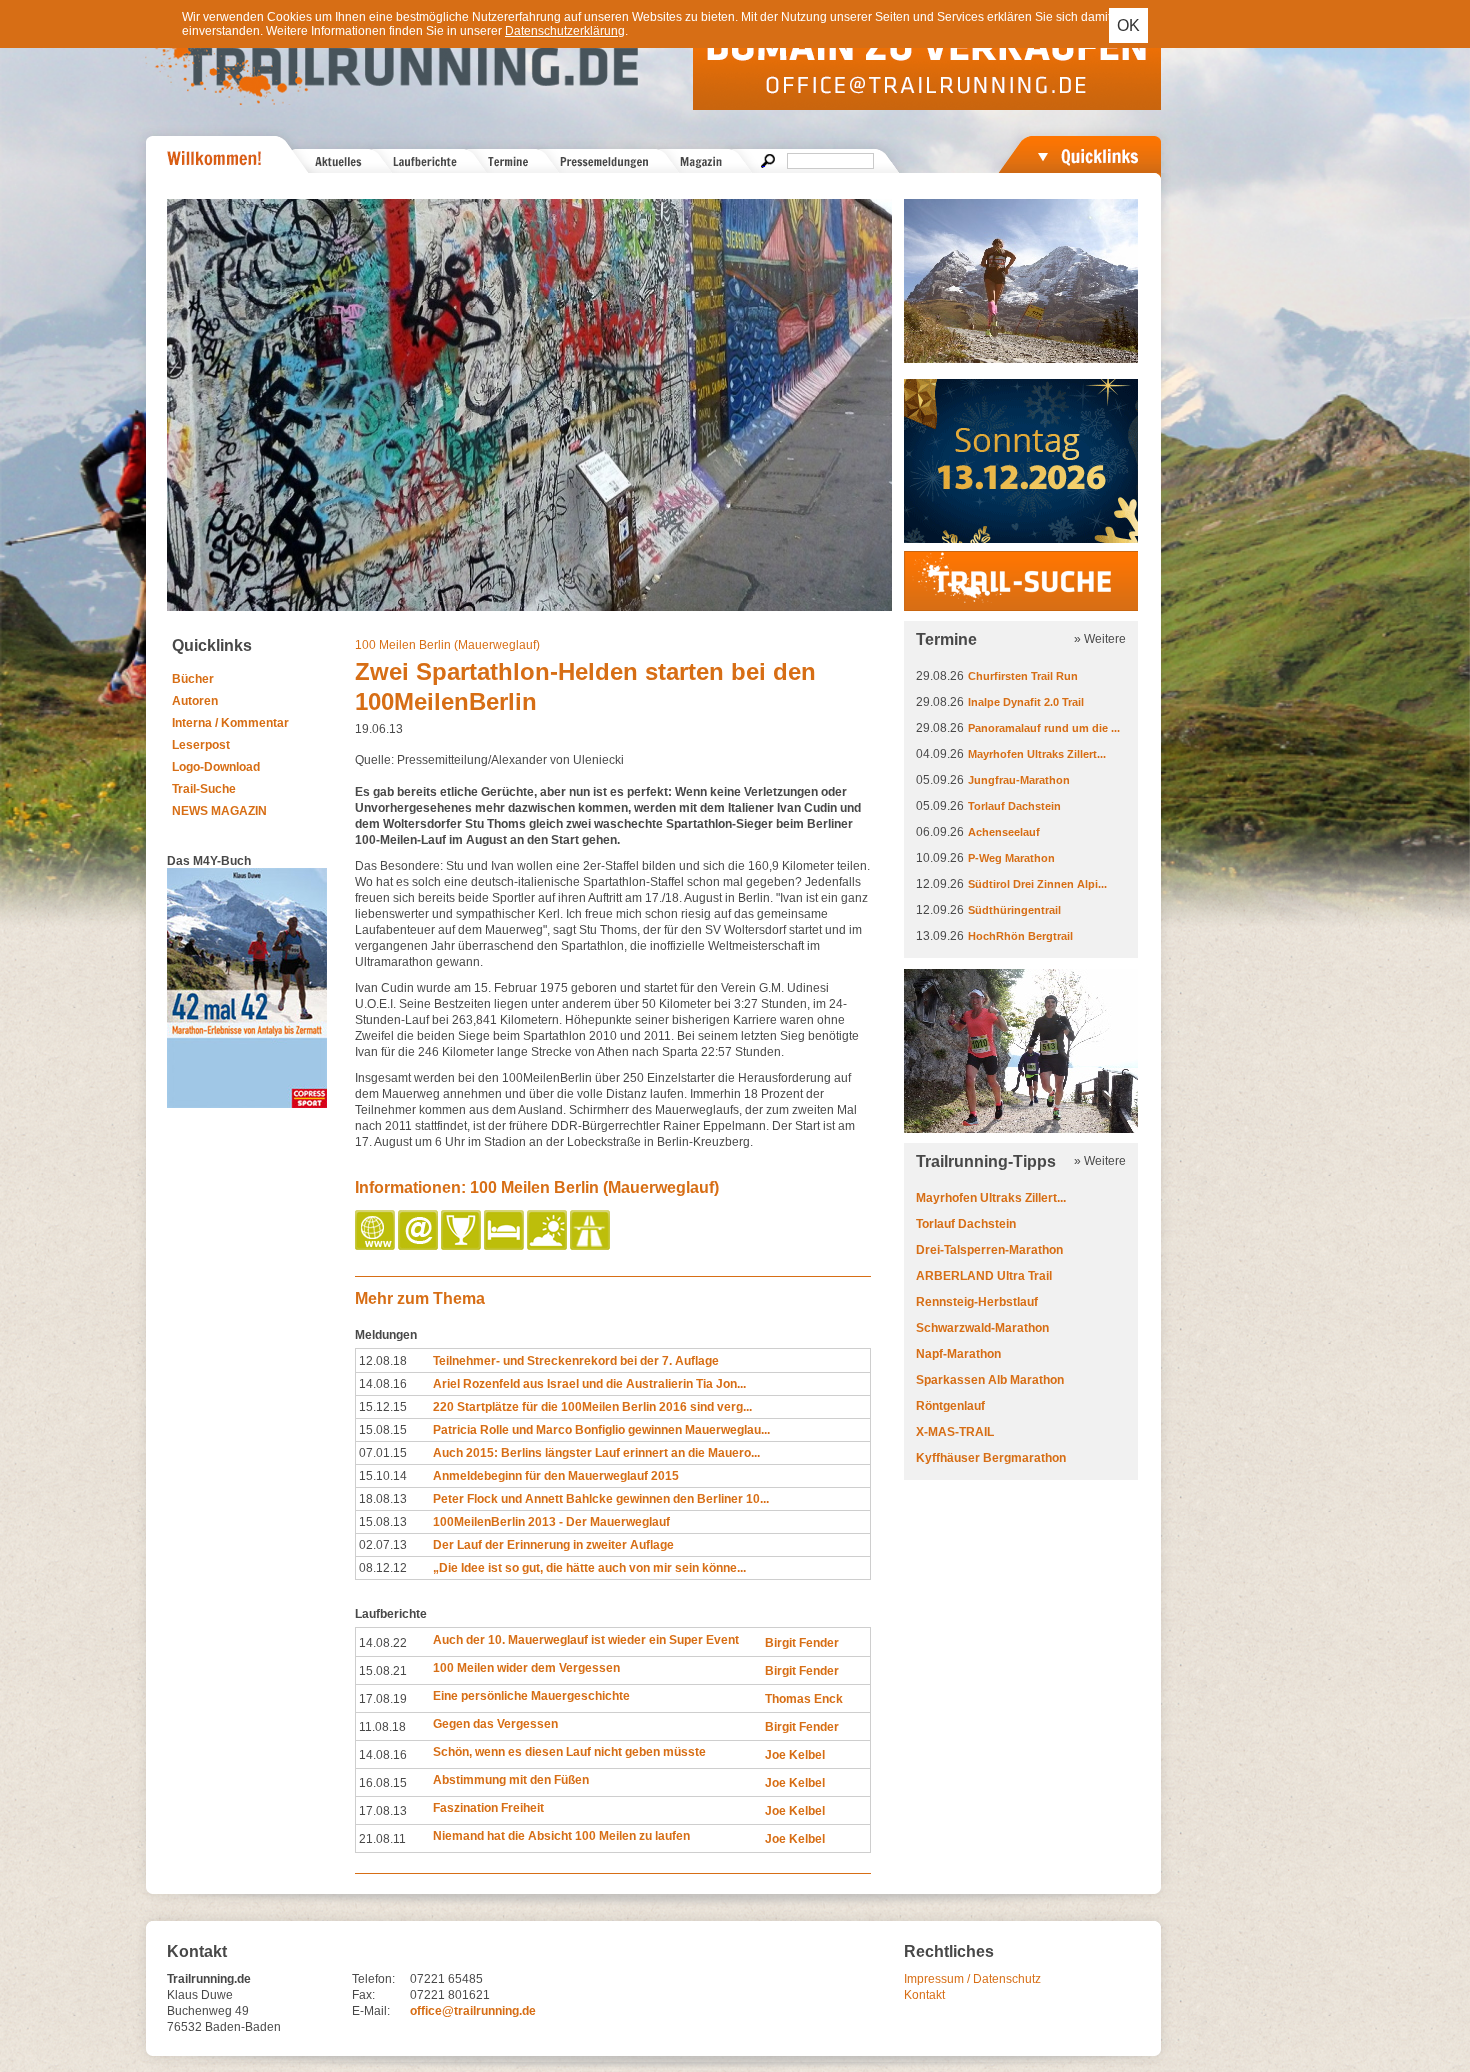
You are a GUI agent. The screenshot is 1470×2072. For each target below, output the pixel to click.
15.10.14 (383, 1476)
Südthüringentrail (1014, 910)
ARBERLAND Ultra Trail (984, 1276)
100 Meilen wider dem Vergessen (526, 1668)
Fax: (363, 1995)
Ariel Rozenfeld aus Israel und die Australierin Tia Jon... (589, 1384)
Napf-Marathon (958, 1354)
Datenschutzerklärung (565, 31)
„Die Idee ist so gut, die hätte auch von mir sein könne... (589, 1568)
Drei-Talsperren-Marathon (989, 1250)
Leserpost (201, 745)
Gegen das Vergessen (495, 1724)
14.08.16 (383, 1384)
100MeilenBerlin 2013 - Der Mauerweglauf (551, 1522)
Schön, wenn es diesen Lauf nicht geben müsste (569, 1752)
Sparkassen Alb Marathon (990, 1380)
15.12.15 (383, 1407)
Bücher (193, 679)
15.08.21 (383, 1671)
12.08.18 (383, 1361)
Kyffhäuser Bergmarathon (991, 1458)
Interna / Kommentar (230, 723)
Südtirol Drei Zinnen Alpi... (1037, 884)
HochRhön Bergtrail (1020, 936)
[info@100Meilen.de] (419, 1246)
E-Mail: (371, 2011)
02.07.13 (383, 1545)
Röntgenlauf (950, 1406)
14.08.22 (383, 1643)
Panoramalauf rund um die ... (1044, 728)
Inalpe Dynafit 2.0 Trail (1026, 702)
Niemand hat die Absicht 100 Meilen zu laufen (561, 1836)
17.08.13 (383, 1811)
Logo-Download (216, 767)
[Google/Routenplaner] (591, 1246)
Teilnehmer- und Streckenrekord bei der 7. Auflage (576, 1361)
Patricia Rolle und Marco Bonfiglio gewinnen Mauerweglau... (601, 1430)
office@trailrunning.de (473, 2011)
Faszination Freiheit (488, 1808)
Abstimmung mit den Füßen (511, 1780)
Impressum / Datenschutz (972, 1979)
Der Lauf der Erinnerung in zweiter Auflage (553, 1545)
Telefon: (373, 1979)
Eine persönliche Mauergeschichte (531, 1696)
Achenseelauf (1004, 832)
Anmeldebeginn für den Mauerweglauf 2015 (556, 1476)
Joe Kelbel (795, 1755)
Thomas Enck (804, 1699)
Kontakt (924, 1995)
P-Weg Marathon (1011, 858)
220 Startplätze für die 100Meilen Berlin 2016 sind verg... (592, 1407)
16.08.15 (383, 1783)
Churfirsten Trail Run (1023, 676)
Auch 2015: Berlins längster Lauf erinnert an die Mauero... (596, 1453)
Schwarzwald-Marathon (982, 1328)
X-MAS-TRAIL (955, 1432)
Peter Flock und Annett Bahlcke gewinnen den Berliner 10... (601, 1499)
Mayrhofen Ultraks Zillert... (1037, 754)
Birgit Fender (802, 1643)
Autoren (195, 701)
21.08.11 (382, 1839)
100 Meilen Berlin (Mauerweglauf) (447, 645)
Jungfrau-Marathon (1019, 780)
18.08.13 (383, 1499)
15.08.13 (383, 1522)
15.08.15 (383, 1430)
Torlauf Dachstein (1014, 806)
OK (1128, 25)
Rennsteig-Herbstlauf (977, 1302)
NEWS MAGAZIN (219, 811)
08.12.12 (383, 1568)
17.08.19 (383, 1699)
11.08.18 (382, 1727)
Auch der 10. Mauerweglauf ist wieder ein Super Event (586, 1640)
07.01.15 (383, 1453)
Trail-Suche (204, 789)
